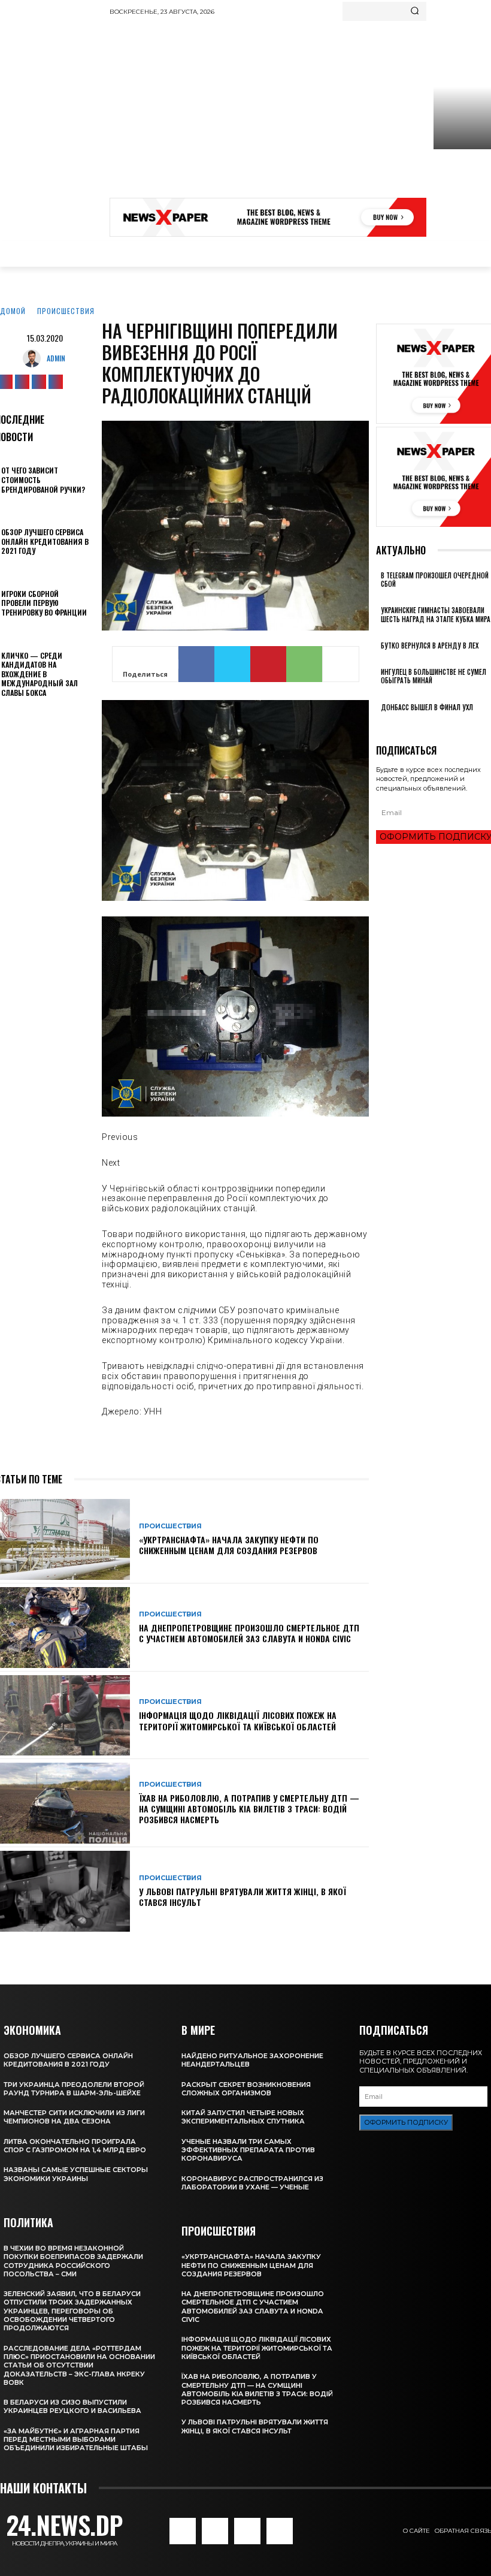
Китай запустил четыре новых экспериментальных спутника (243, 2117)
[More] (341, 664)
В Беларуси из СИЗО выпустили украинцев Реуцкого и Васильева (72, 2406)
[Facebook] (196, 664)
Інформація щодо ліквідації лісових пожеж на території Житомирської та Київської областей (238, 1720)
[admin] (35, 358)
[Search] (415, 11)
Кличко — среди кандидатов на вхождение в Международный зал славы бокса (40, 674)
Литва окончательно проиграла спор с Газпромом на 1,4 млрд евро (75, 2146)
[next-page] (386, 723)
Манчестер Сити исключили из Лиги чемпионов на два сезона (74, 2117)
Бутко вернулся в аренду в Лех (430, 645)
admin (56, 358)
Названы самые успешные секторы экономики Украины (76, 2174)
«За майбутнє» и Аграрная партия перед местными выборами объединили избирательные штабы (76, 2440)
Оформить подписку (406, 2122)
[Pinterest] (268, 664)
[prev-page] (379, 723)
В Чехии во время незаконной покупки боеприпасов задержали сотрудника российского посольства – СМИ (73, 2261)
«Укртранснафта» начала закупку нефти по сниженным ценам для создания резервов (229, 1545)
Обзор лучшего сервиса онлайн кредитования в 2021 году (45, 541)
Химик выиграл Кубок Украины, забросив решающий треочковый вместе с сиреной (461, 188)
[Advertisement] (300, 111)
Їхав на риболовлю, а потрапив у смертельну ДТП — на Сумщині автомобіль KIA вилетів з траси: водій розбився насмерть (249, 1809)
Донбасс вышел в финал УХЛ (427, 707)
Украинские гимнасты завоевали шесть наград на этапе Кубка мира (436, 614)
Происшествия (66, 311)
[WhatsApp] (304, 664)
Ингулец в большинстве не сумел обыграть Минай (434, 676)
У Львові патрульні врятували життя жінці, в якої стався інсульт (243, 1897)
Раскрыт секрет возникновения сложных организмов (246, 2089)
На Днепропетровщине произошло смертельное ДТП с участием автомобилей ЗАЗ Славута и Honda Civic (249, 1633)
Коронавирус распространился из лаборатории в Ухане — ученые (252, 2183)
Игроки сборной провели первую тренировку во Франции (44, 603)
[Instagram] (22, 382)
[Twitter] (39, 382)
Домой (13, 311)
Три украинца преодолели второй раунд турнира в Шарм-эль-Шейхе (74, 2089)
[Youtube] (56, 382)
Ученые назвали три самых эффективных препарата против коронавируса (248, 2150)
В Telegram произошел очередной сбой (435, 580)
